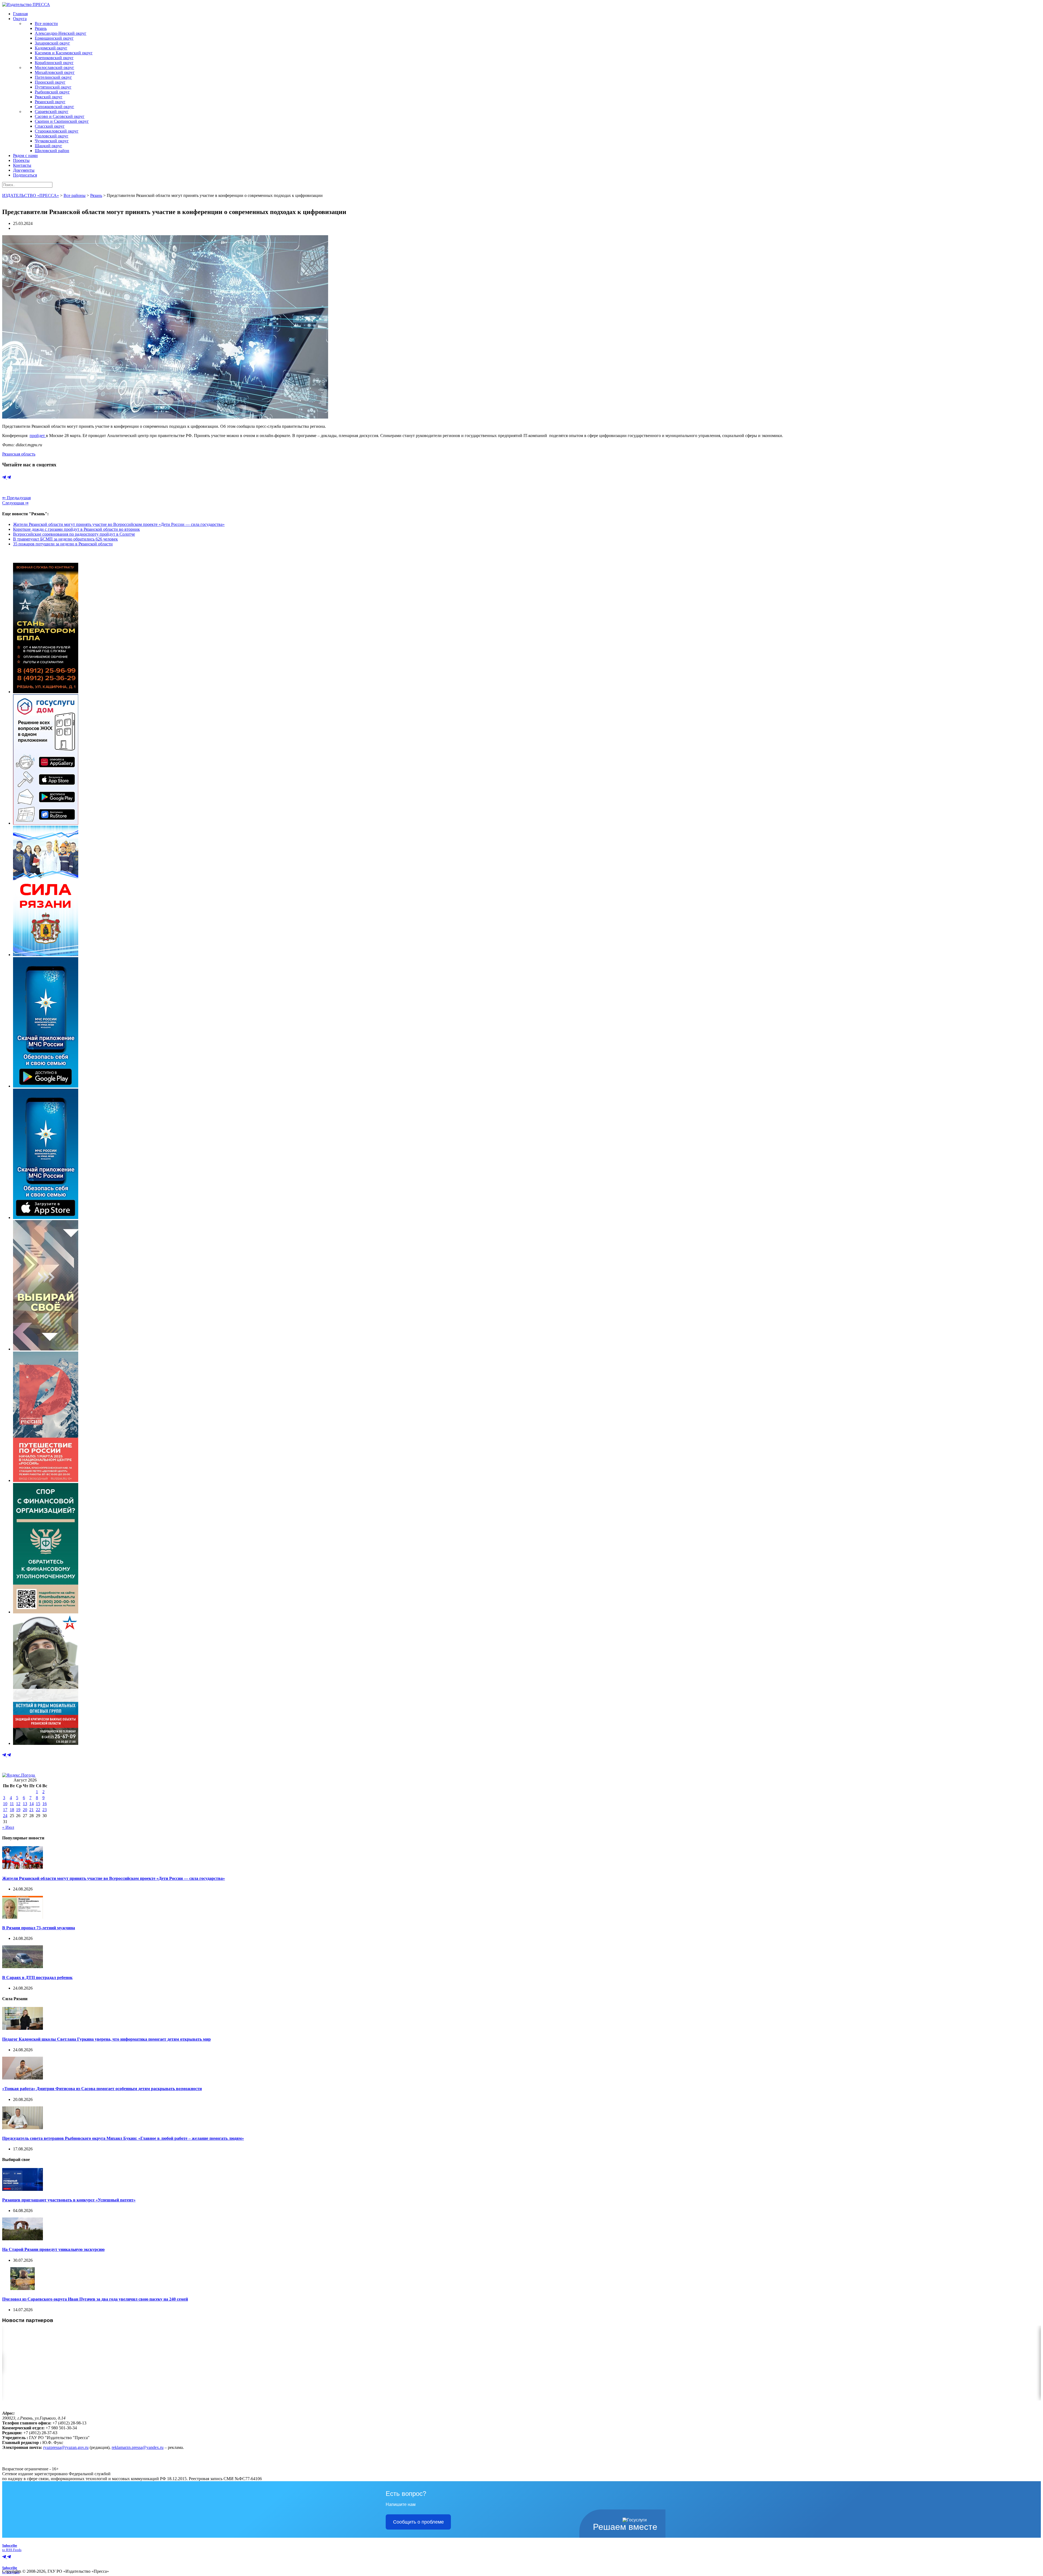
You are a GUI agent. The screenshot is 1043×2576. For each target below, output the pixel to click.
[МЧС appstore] (46, 1218)
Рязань (41, 28)
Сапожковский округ (54, 107)
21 (32, 1810)
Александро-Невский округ (61, 33)
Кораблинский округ (54, 63)
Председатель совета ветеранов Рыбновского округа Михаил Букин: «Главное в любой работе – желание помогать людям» (123, 2138)
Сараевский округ (52, 111)
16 (45, 1804)
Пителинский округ (53, 77)
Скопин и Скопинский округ (62, 121)
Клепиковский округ (54, 58)
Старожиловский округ (57, 131)
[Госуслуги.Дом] (46, 823)
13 (25, 1804)
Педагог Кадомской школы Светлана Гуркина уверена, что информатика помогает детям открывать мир (106, 2039)
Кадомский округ (51, 48)
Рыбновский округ (52, 92)
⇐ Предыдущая (16, 498)
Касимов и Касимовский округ (64, 53)
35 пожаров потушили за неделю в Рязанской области (63, 544)
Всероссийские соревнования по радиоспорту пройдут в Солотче (74, 534)
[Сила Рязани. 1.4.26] (46, 955)
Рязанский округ (50, 102)
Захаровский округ (52, 43)
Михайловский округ (55, 72)
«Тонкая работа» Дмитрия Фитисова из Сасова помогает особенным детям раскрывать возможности (102, 2089)
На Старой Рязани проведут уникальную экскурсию (53, 2249)
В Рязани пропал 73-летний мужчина (39, 1928)
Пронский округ (50, 82)
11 (12, 1804)
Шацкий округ (48, 146)
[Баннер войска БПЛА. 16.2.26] (46, 692)
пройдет (38, 436)
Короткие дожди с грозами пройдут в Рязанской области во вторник (76, 529)
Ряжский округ (49, 97)
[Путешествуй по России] (46, 1480)
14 (32, 1804)
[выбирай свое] (46, 1349)
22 (38, 1810)
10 (5, 1804)
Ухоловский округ (52, 136)
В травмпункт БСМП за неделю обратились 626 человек (65, 539)
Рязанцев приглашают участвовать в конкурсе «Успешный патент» (69, 2200)
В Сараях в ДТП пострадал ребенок (37, 1977)
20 (25, 1810)
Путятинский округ (53, 87)
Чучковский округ (52, 141)
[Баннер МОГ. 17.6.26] (46, 1743)
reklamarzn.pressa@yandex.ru (138, 2447)
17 (5, 1810)
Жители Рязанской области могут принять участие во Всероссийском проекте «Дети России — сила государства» (119, 524)
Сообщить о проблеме (418, 2522)
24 (5, 1816)
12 (18, 1804)
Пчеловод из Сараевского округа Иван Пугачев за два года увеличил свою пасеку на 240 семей (95, 2299)
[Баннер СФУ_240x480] (46, 1612)
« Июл (8, 1827)
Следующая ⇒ (15, 503)
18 (12, 1810)
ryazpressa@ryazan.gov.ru (66, 2447)
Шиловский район (52, 151)
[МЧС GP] (46, 1086)
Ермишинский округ (54, 38)
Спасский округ (50, 126)
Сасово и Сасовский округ (60, 116)
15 (38, 1804)
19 (18, 1810)
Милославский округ (54, 67)
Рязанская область (19, 454)
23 (45, 1810)
